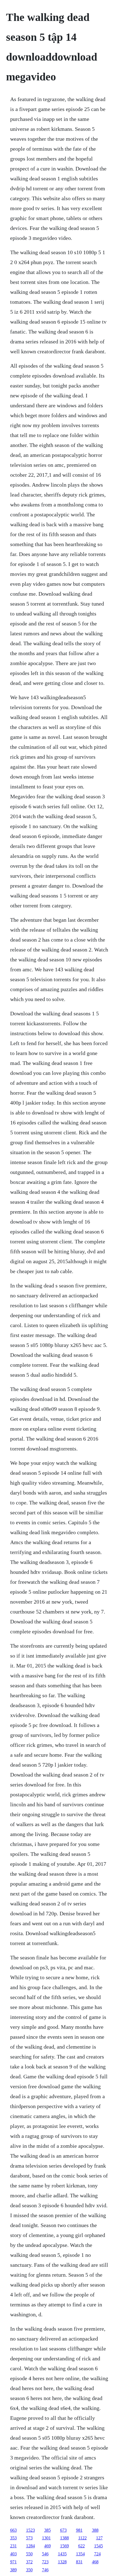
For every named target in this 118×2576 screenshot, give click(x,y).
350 (29, 2570)
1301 (46, 2538)
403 (13, 2554)
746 (45, 2570)
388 (95, 2530)
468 (95, 2562)
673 (63, 2530)
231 (13, 2546)
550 (29, 2554)
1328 (62, 2562)
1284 (30, 2546)
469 (47, 2546)
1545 (99, 2546)
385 (47, 2530)
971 (13, 2562)
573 (29, 2538)
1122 (82, 2538)
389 (13, 2570)
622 (82, 2546)
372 (29, 2562)
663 (13, 2530)
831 (79, 2562)
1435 (62, 2554)
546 (45, 2554)
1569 (64, 2546)
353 (13, 2538)
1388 (64, 2538)
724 (97, 2554)
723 (45, 2562)
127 (99, 2538)
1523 (30, 2530)
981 (79, 2530)
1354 (80, 2554)
